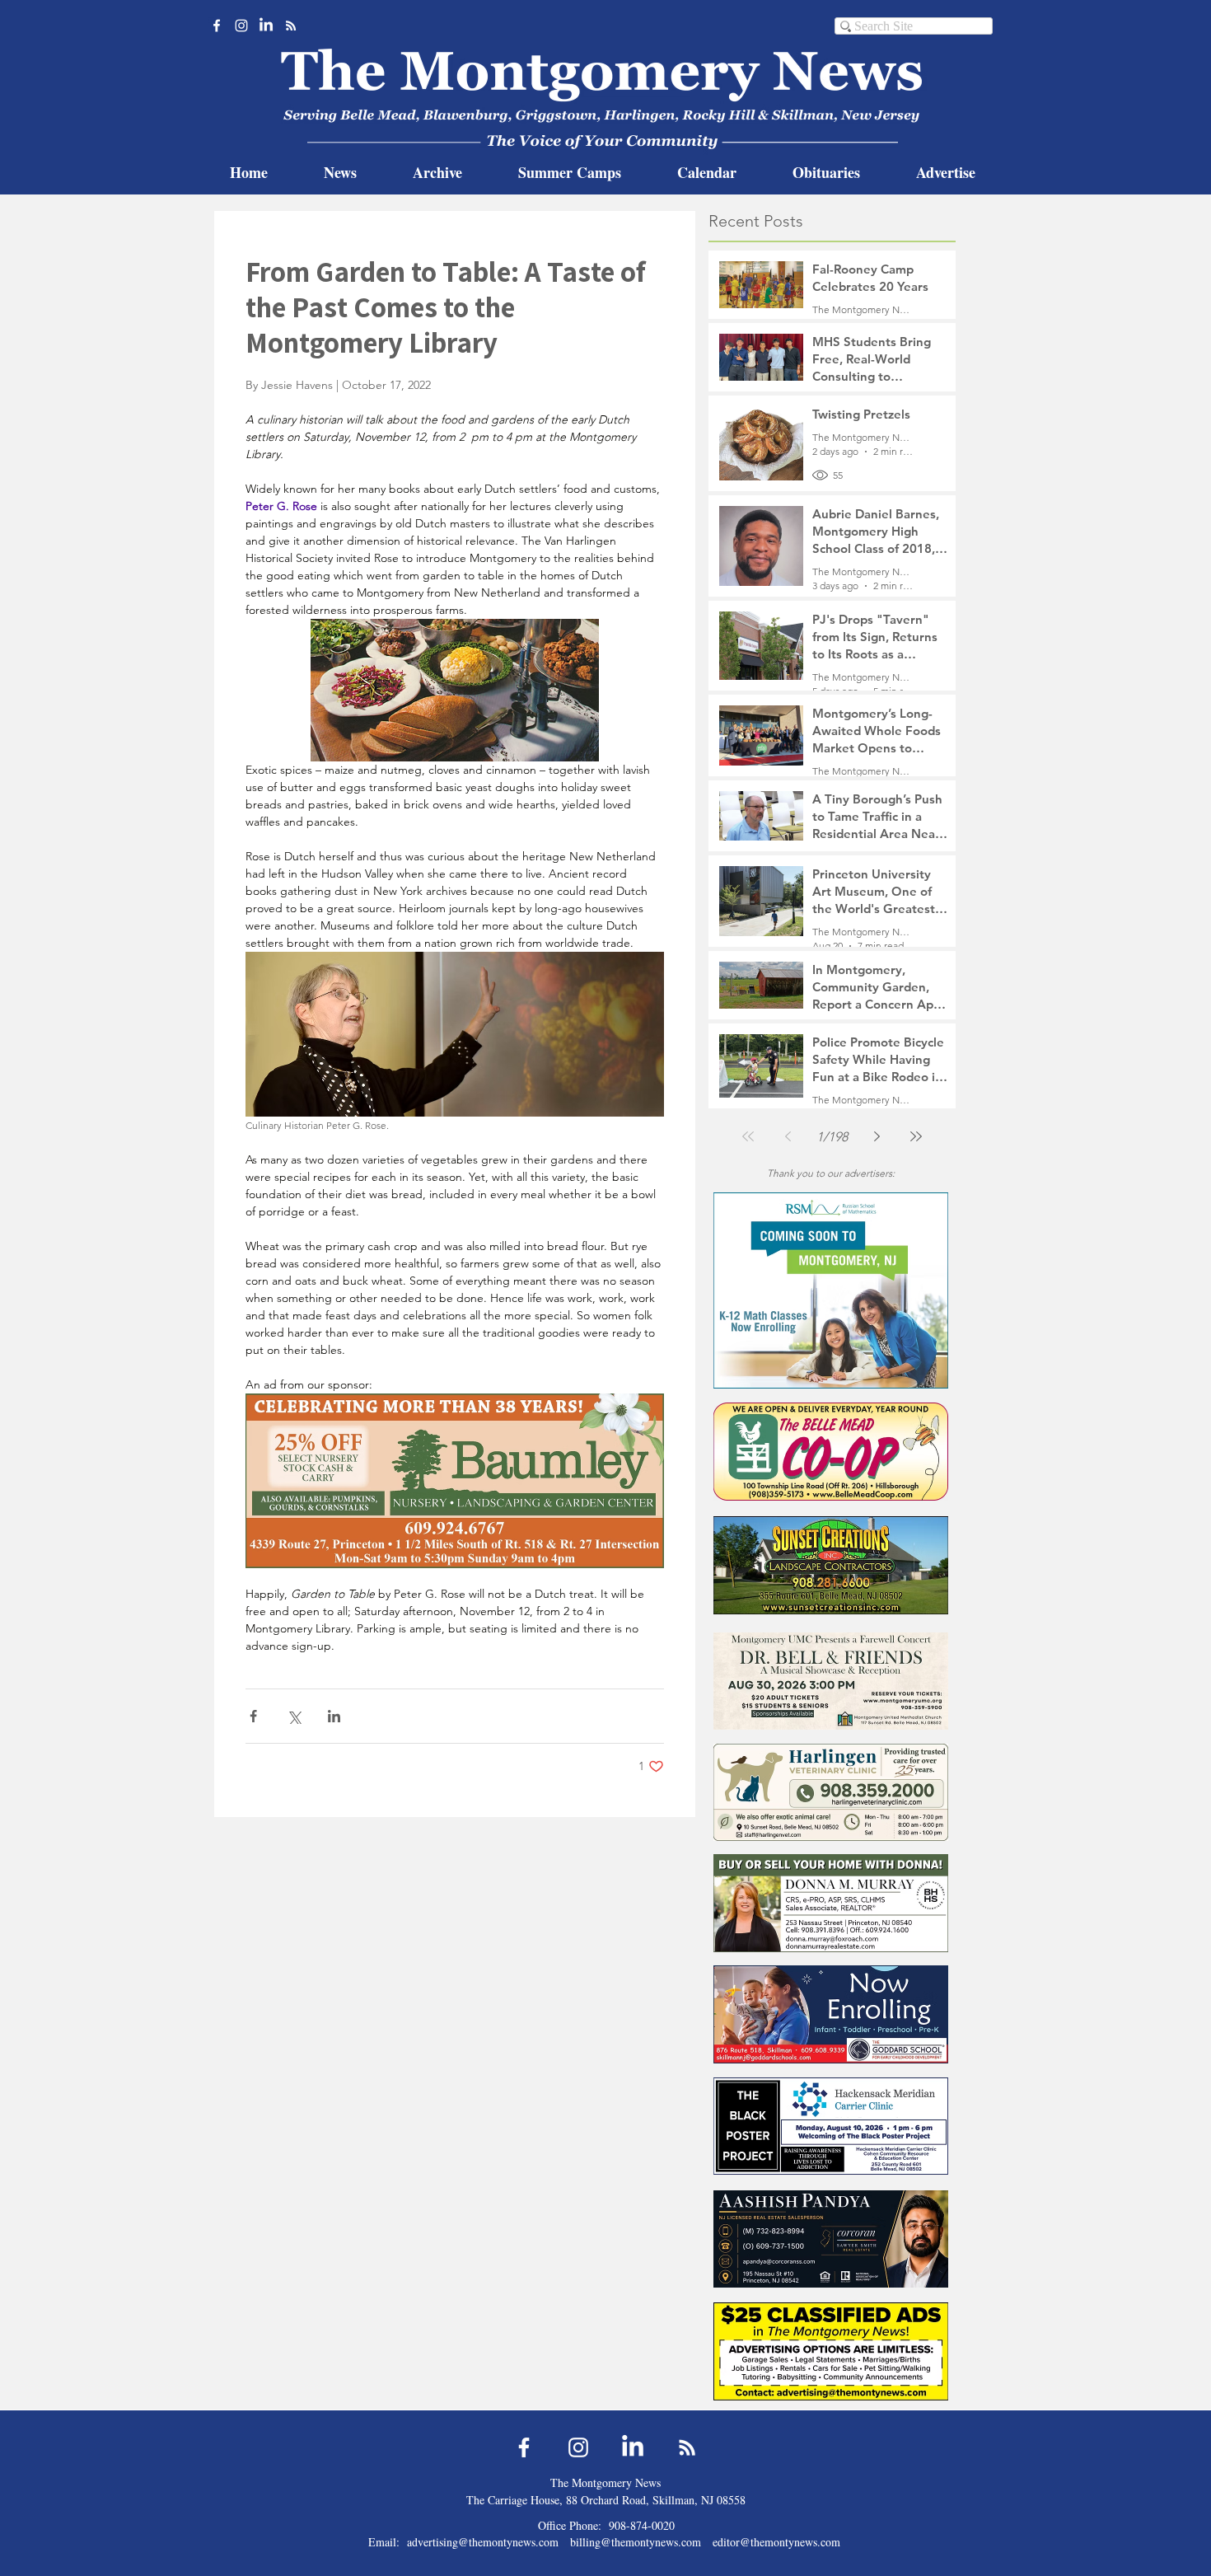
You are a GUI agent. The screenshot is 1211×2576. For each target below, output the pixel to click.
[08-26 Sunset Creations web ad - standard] (831, 1565)
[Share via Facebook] (253, 1716)
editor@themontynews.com (776, 2542)
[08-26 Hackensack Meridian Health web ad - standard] (831, 2126)
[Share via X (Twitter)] (294, 1716)
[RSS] (291, 26)
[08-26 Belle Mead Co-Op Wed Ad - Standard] (831, 1452)
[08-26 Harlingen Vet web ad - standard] (831, 1792)
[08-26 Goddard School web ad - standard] (831, 2014)
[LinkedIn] (266, 26)
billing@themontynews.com (636, 2542)
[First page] (748, 1136)
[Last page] (916, 1136)
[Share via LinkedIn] (334, 1716)
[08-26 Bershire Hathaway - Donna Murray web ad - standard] (831, 1903)
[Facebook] (217, 26)
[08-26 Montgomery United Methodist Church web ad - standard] (831, 1681)
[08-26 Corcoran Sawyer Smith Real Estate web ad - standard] (831, 2239)
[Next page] (877, 1136)
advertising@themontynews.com (483, 2542)
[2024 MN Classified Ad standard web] (831, 2351)
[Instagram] (241, 26)
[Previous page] (788, 1136)
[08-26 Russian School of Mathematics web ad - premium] (831, 1290)
